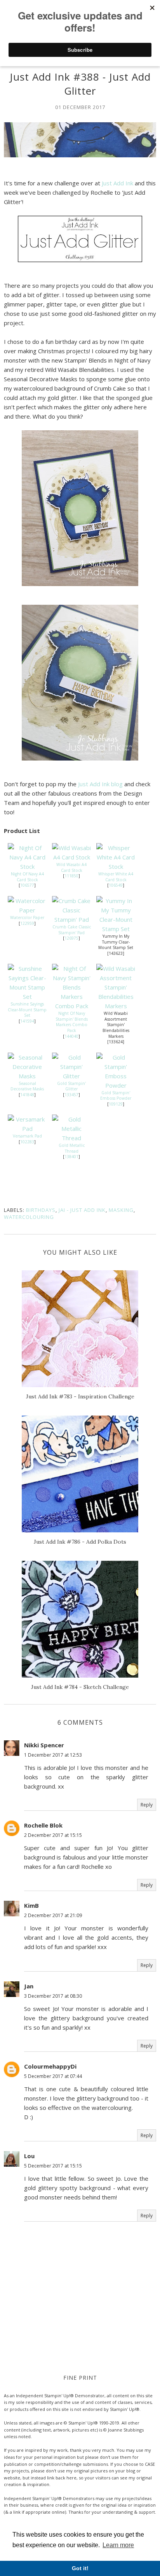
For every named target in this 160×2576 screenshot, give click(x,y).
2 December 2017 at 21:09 (53, 1915)
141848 (27, 1095)
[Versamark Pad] (27, 1129)
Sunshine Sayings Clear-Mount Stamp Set (27, 1010)
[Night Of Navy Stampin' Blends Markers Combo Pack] (71, 1006)
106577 (27, 885)
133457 (71, 1095)
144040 (71, 1036)
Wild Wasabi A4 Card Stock (71, 867)
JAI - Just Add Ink (82, 1210)
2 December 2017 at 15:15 (53, 1835)
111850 (71, 876)
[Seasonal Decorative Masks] (27, 1076)
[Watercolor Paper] (27, 910)
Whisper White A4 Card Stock (116, 877)
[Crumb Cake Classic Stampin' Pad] (71, 919)
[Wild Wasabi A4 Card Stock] (71, 857)
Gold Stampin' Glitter (71, 1086)
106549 (116, 885)
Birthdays (41, 1210)
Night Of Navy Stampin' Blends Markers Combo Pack (72, 1022)
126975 (71, 938)
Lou (29, 2156)
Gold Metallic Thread (72, 1148)
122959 (27, 923)
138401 (71, 1157)
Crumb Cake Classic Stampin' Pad (72, 930)
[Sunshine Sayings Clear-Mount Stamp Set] (27, 997)
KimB (31, 1905)
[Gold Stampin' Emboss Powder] (116, 1085)
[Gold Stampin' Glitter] (71, 1076)
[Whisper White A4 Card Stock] (116, 866)
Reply (147, 1805)
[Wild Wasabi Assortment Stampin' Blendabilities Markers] (116, 1006)
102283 (27, 1142)
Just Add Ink (117, 183)
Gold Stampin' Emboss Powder (116, 1096)
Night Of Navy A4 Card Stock (27, 877)
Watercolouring (29, 1217)
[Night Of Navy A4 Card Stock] (27, 866)
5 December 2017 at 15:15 (53, 2166)
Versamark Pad (27, 1136)
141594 (27, 1021)
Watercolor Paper (27, 917)
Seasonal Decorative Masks (27, 1086)
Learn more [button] (118, 2545)
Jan (29, 1986)
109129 (116, 1104)
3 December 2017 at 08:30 (53, 1996)
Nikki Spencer (44, 1745)
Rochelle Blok (43, 1825)
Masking (121, 1210)
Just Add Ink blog (100, 784)
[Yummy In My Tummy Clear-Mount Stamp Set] (116, 929)
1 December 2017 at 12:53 (53, 1755)
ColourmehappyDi (50, 2066)
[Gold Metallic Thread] (71, 1138)
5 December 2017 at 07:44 (53, 2076)
